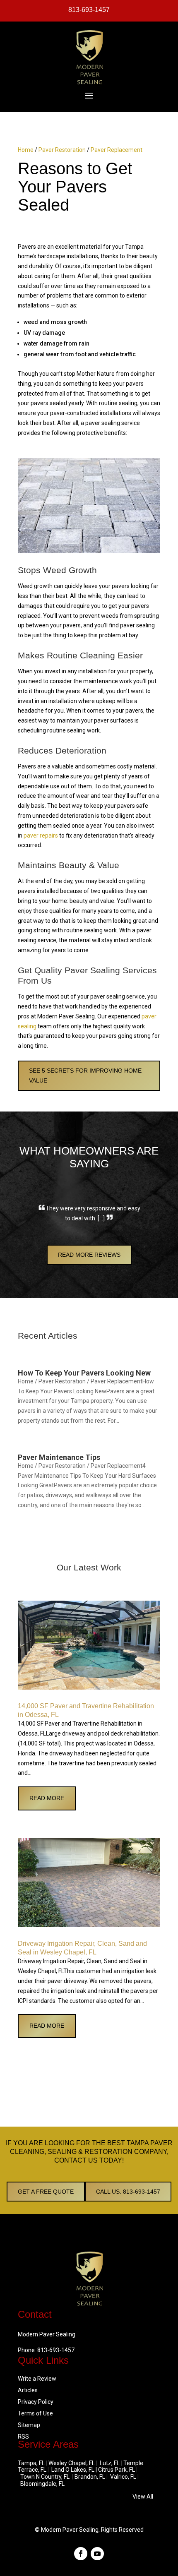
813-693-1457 (89, 10)
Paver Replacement (117, 150)
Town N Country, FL (45, 2477)
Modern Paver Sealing (70, 2530)
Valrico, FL (123, 2477)
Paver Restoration (62, 150)
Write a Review (37, 2379)
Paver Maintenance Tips (59, 1457)
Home (26, 150)
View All (143, 2497)
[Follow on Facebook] (81, 2554)
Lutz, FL (110, 2463)
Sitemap (29, 2425)
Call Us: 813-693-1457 (128, 2192)
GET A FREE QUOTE (46, 2192)
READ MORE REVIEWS (89, 1255)
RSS (23, 2437)
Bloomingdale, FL (42, 2484)
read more (47, 1798)
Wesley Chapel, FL (72, 2463)
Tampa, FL (31, 2463)
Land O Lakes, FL (73, 2470)
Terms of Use (35, 2413)
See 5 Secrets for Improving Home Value (85, 1076)
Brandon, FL (90, 2477)
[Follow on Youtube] (97, 2554)
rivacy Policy (37, 2402)
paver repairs (41, 835)
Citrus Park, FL (117, 2470)
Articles (28, 2390)
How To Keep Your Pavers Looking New (84, 1373)
